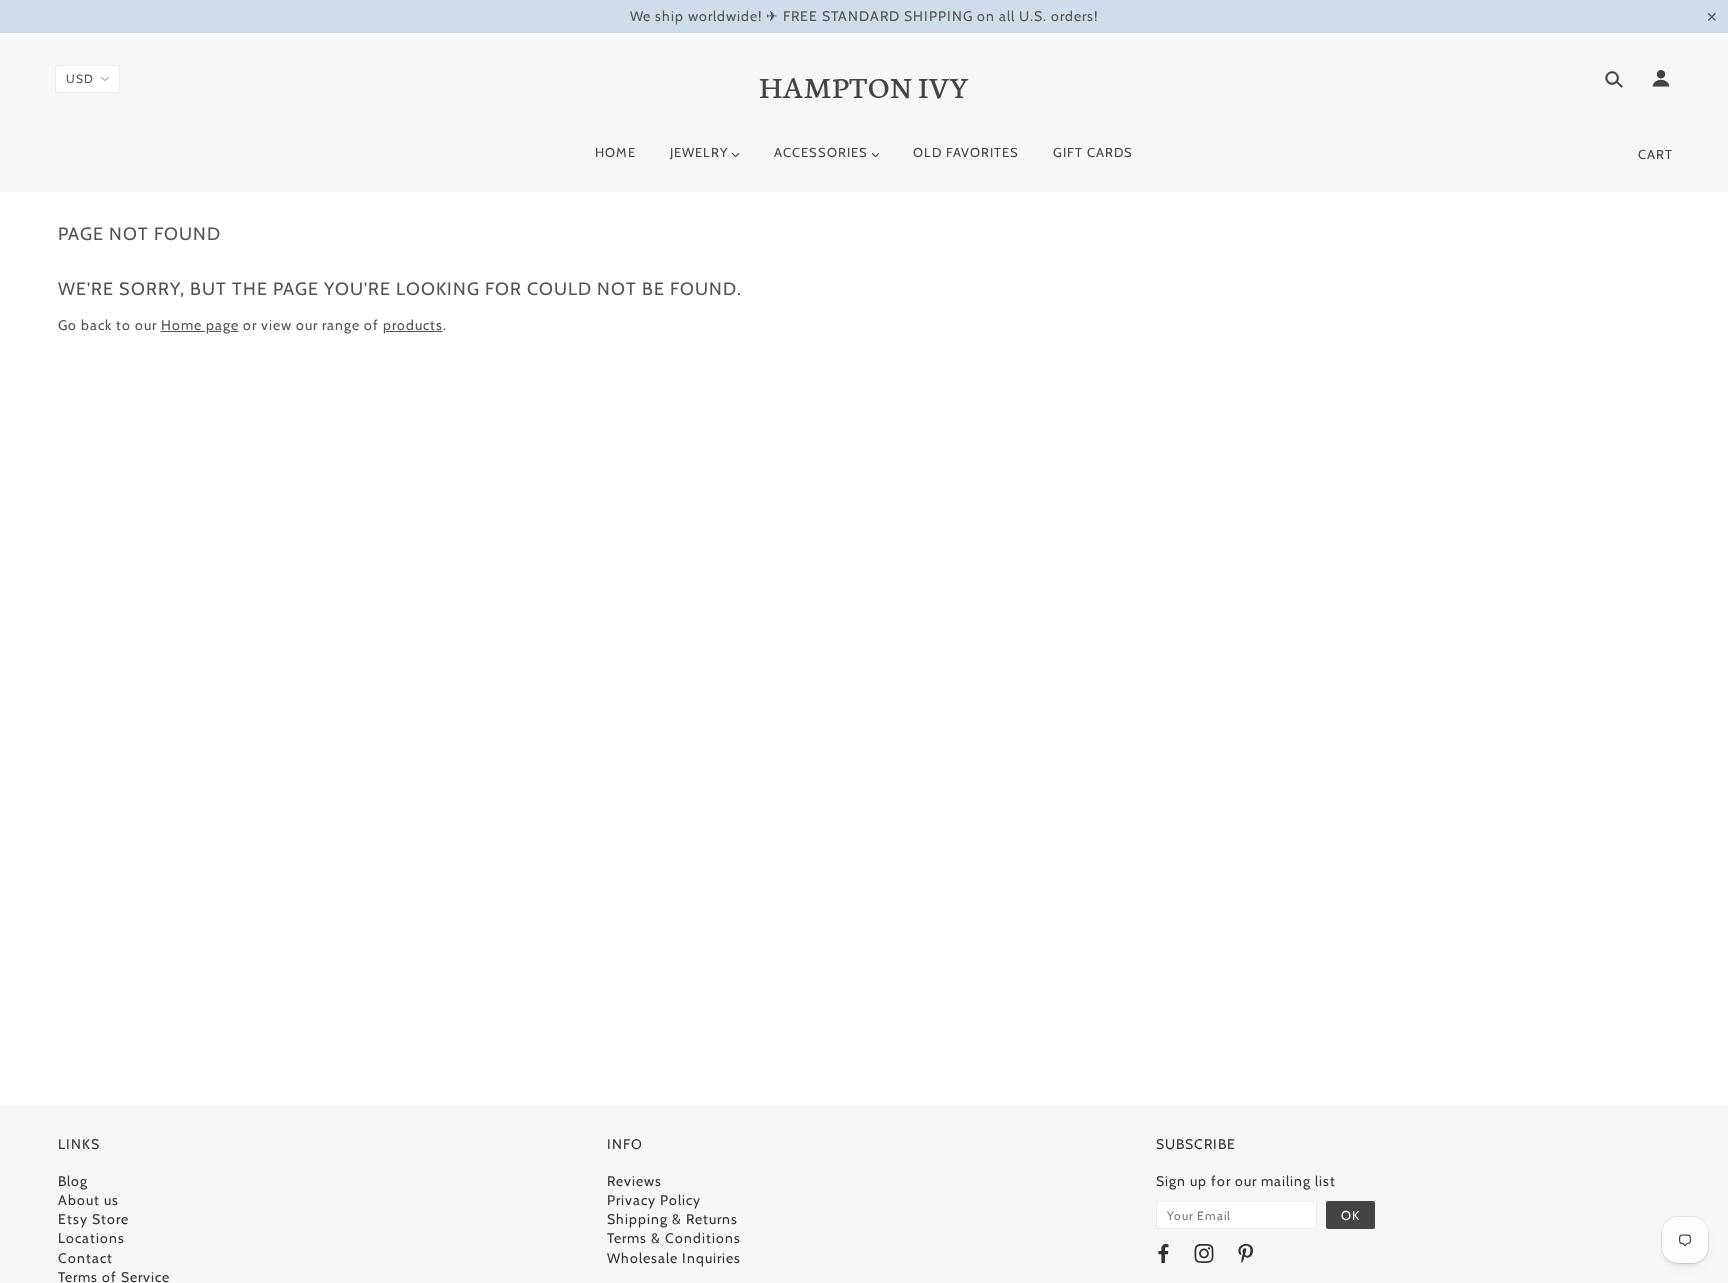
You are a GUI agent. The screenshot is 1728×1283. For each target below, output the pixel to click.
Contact (85, 1258)
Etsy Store (93, 1219)
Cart (1655, 154)
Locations (91, 1238)
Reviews (634, 1181)
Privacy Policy (654, 1200)
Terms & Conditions (674, 1238)
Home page (200, 325)
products (413, 325)
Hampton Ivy (864, 85)
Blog (73, 1181)
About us (88, 1200)
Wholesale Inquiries (674, 1258)
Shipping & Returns (672, 1219)
